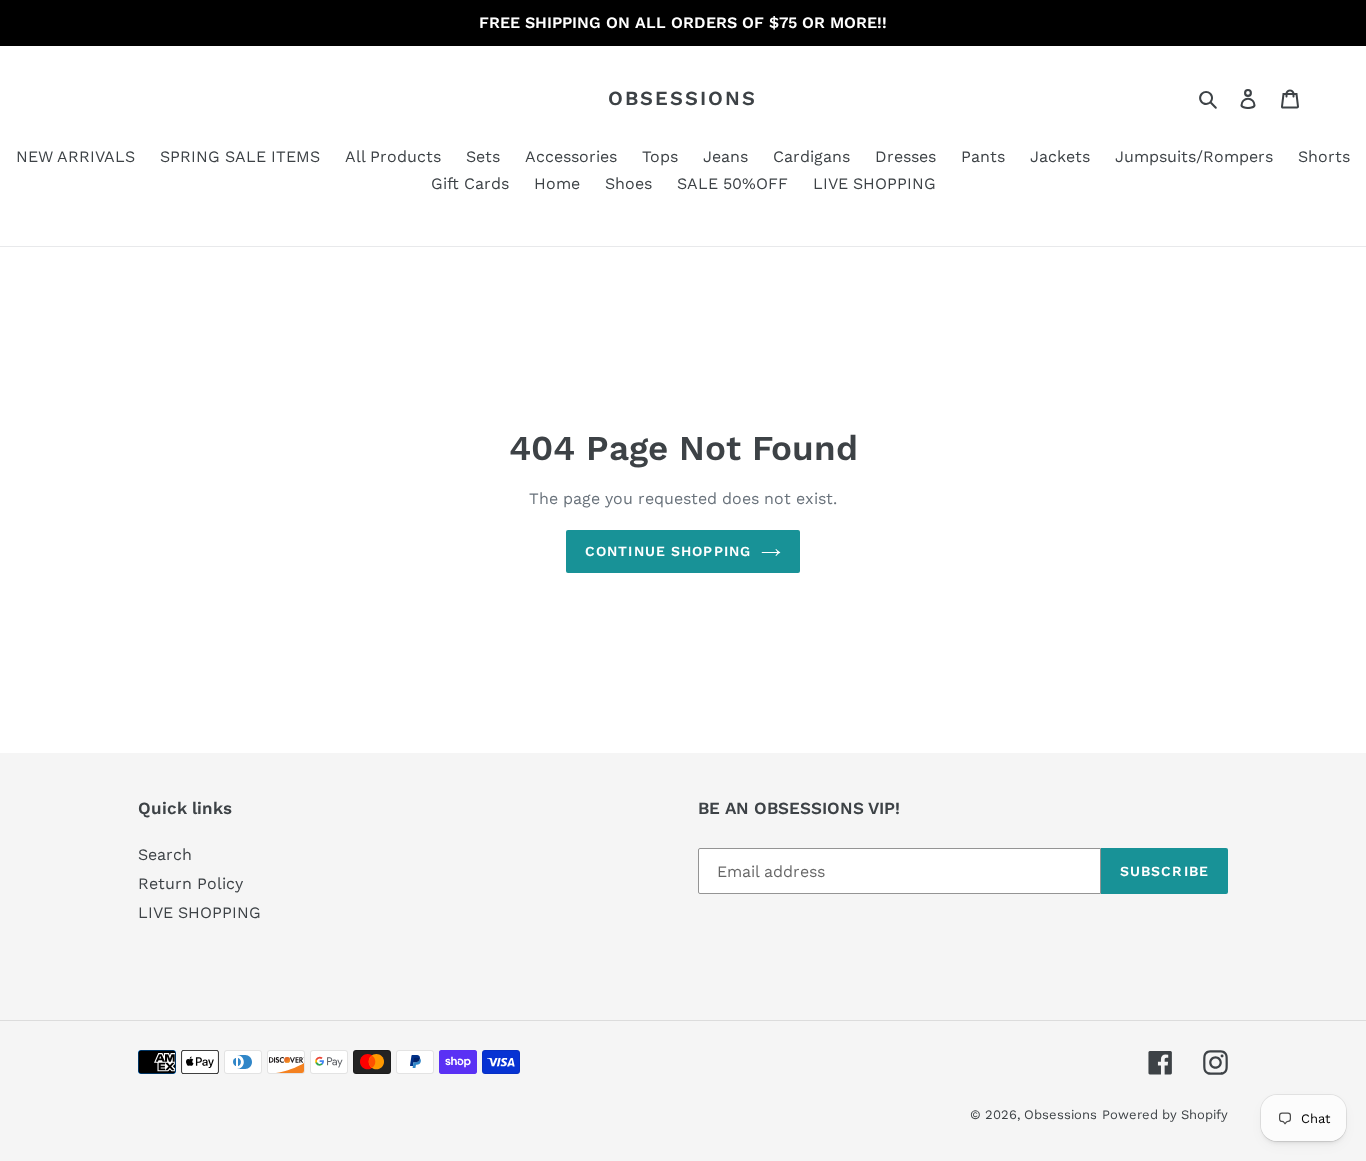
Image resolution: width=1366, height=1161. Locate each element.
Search (165, 854)
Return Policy (190, 883)
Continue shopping (668, 551)
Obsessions (682, 98)
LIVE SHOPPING (199, 912)
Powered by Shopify (1165, 1114)
